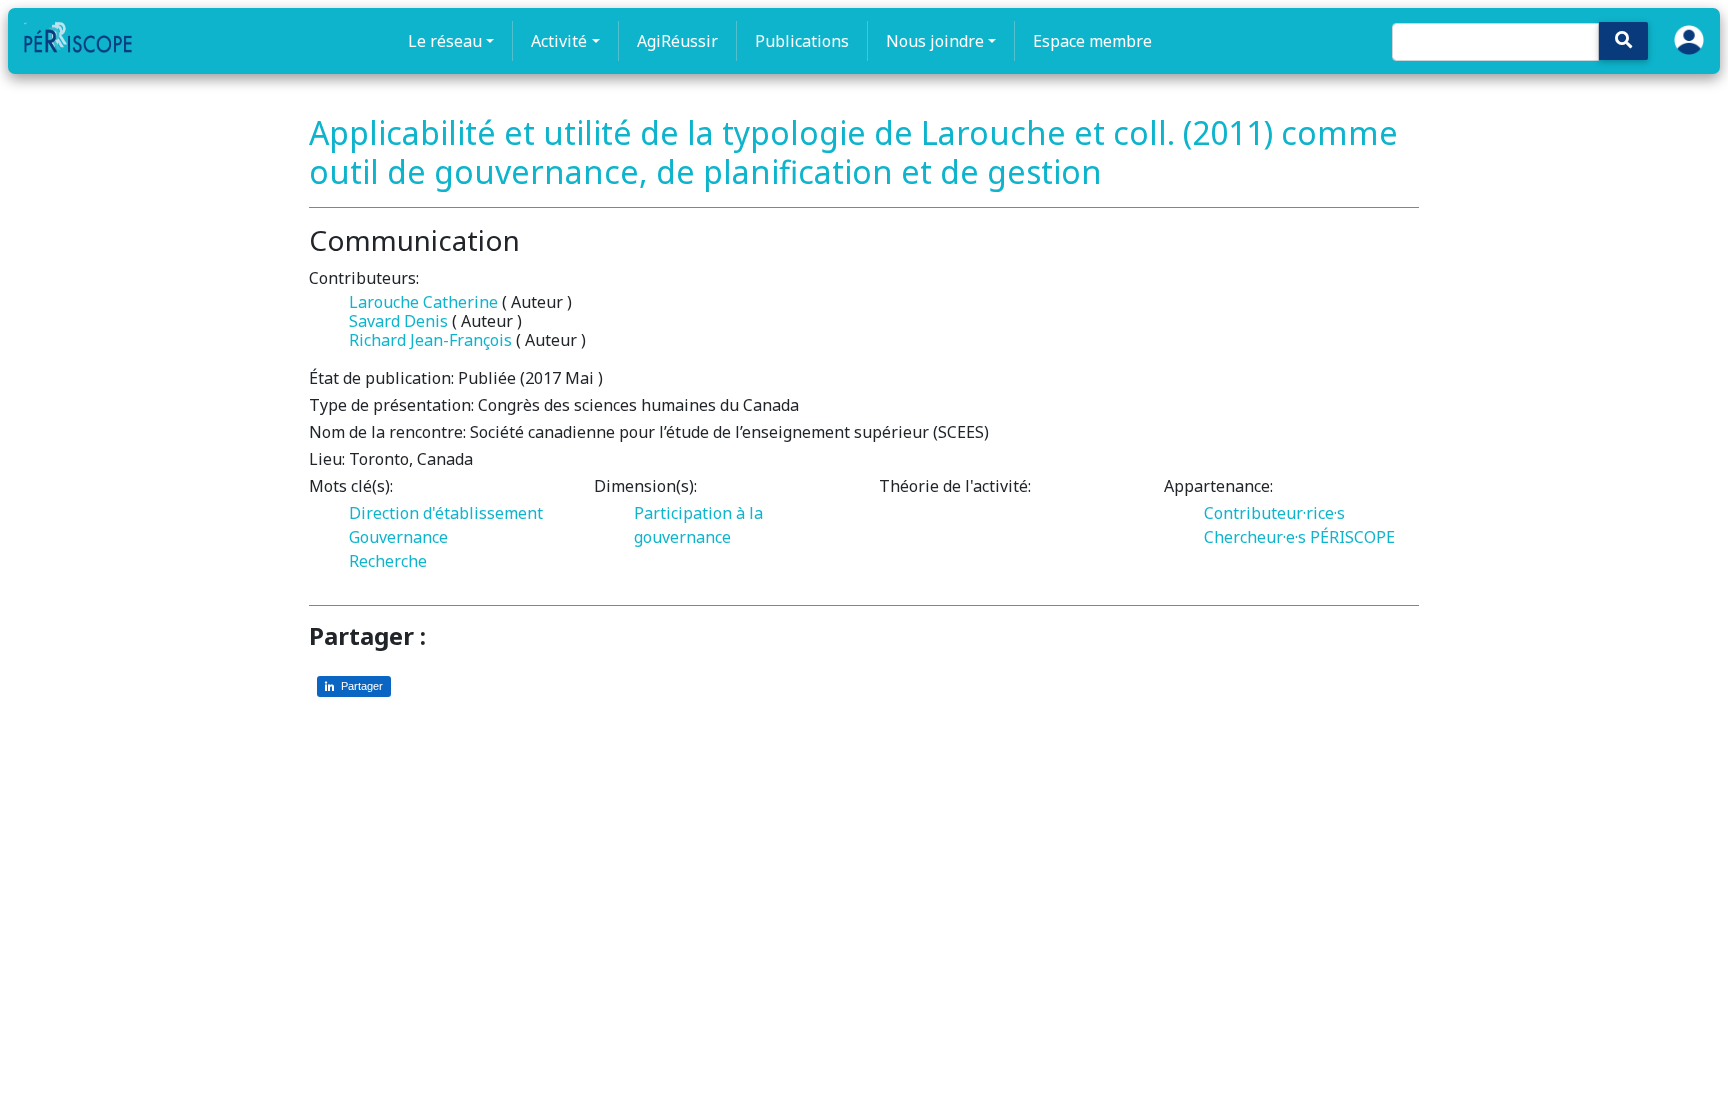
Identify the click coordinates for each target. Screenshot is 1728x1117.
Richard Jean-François (430, 340)
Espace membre (1092, 41)
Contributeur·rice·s (1274, 513)
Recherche (388, 561)
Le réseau (445, 41)
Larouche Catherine (423, 302)
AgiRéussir (677, 41)
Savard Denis (398, 321)
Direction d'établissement (446, 513)
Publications (802, 41)
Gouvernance (398, 537)
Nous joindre (935, 41)
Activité (559, 41)
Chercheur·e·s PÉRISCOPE (1299, 537)
